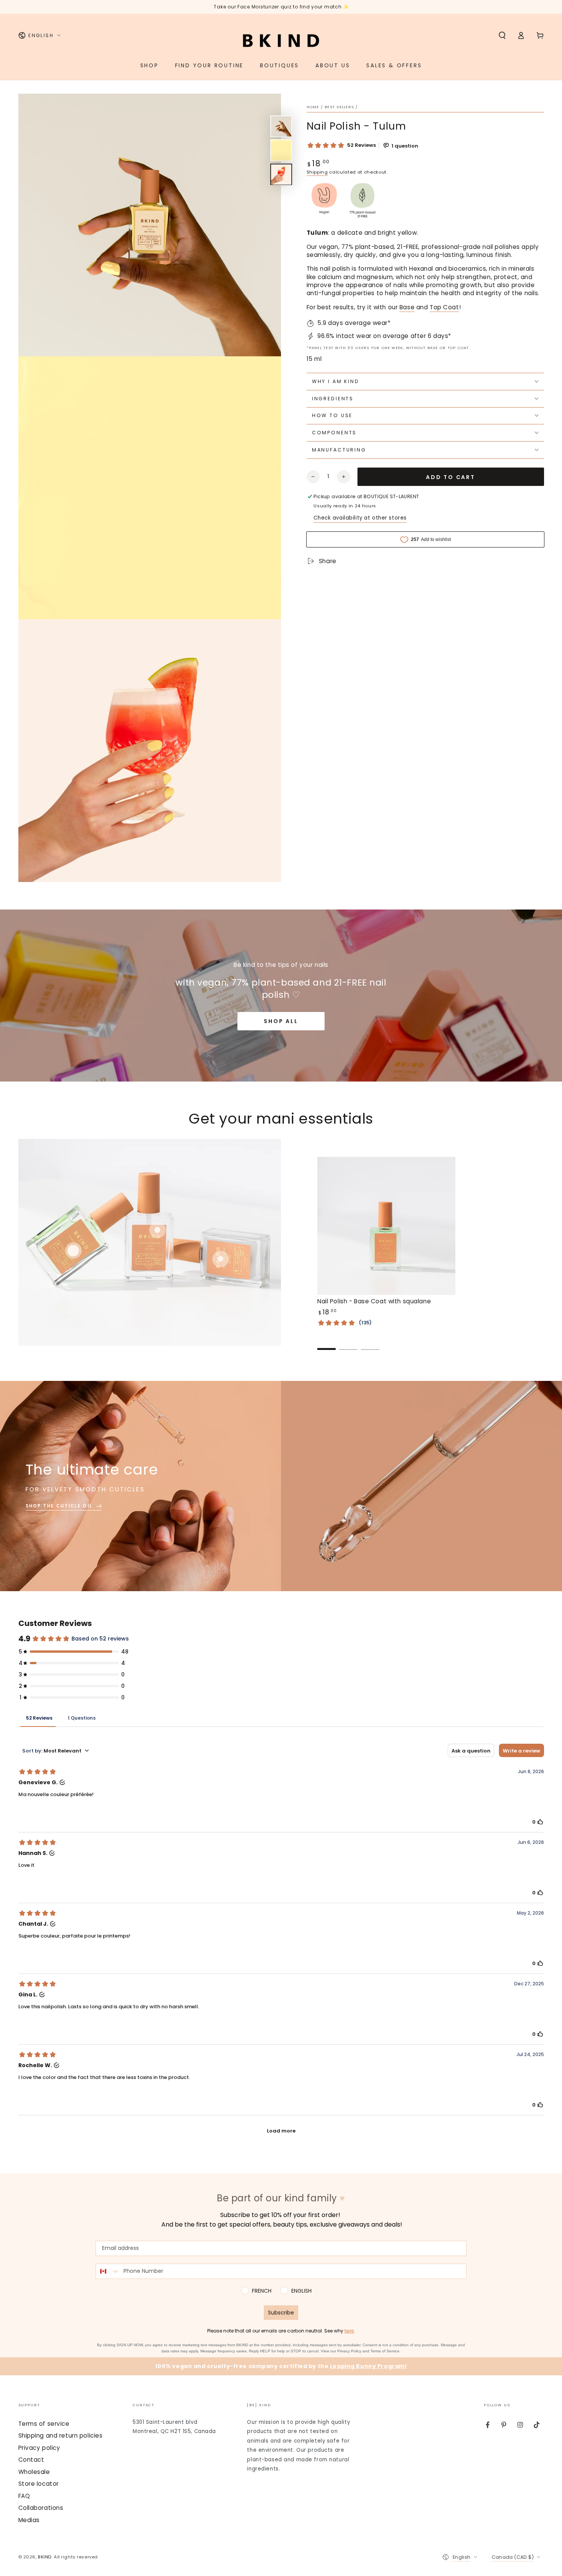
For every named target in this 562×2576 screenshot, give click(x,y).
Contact (31, 2460)
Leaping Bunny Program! (369, 2366)
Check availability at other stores (360, 518)
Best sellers (339, 107)
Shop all (281, 1021)
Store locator (39, 2484)
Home (313, 107)
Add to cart (451, 477)
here (349, 2331)
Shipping (317, 172)
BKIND (45, 2557)
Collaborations (41, 2508)
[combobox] (108, 2271)
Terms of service (44, 2424)
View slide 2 (348, 1343)
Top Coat (444, 307)
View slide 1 (326, 1343)
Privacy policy (39, 2448)
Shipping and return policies (61, 2436)
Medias (29, 2520)
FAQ (24, 2496)
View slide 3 (370, 1343)
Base (407, 307)
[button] (502, 36)
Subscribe (281, 2313)
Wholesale (34, 2472)
